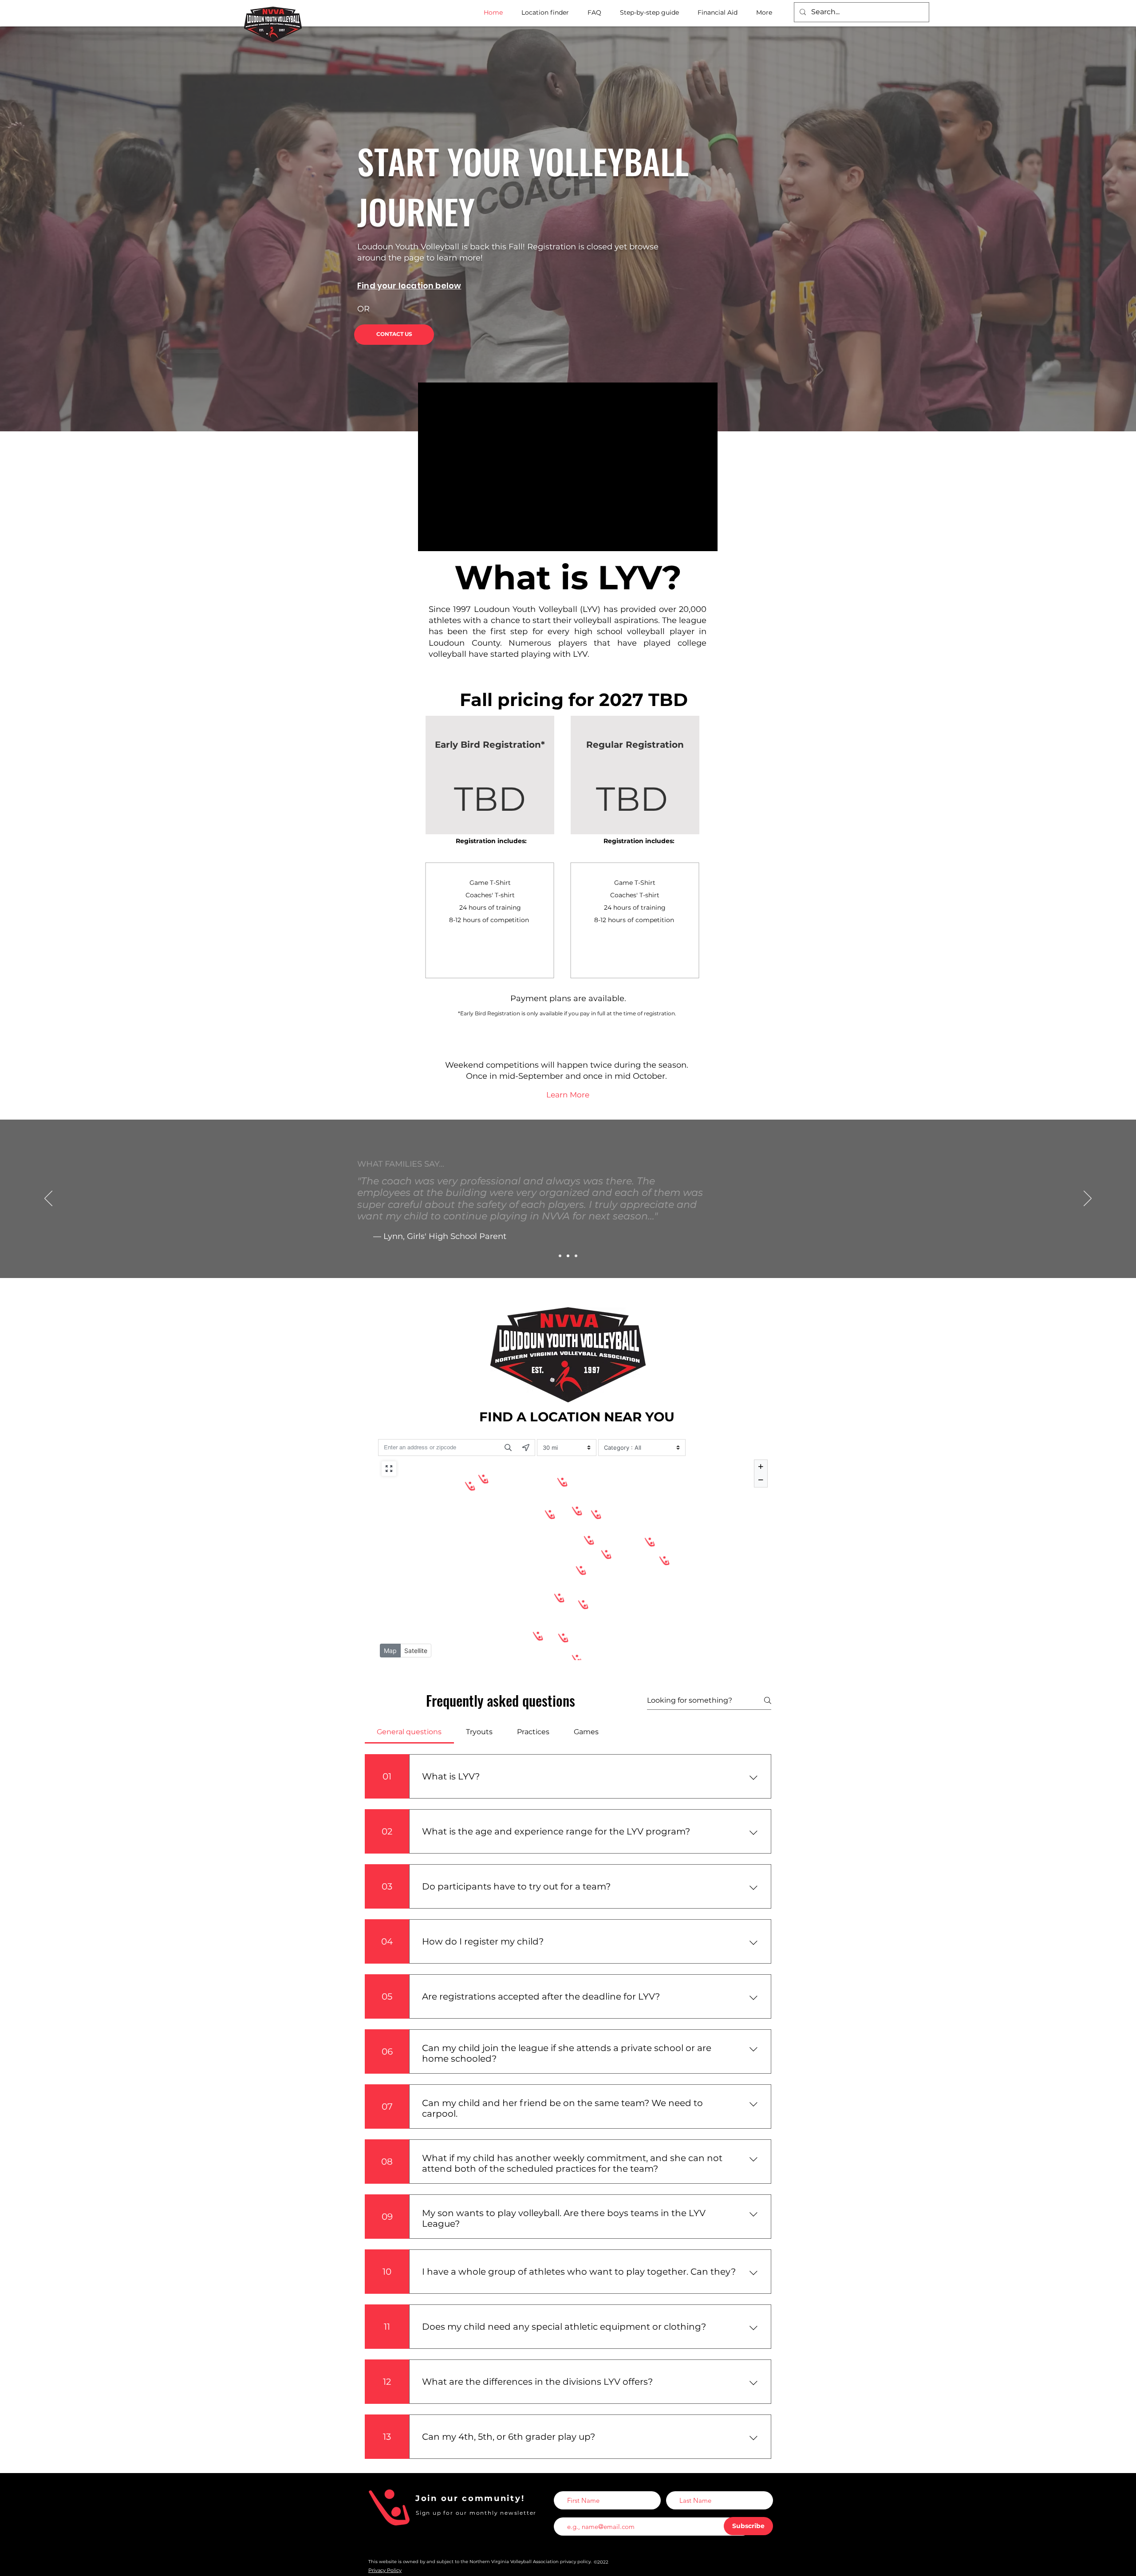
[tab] (409, 1732)
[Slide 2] (568, 1256)
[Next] (1088, 1199)
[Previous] (48, 1199)
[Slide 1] (560, 1256)
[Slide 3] (576, 1256)
